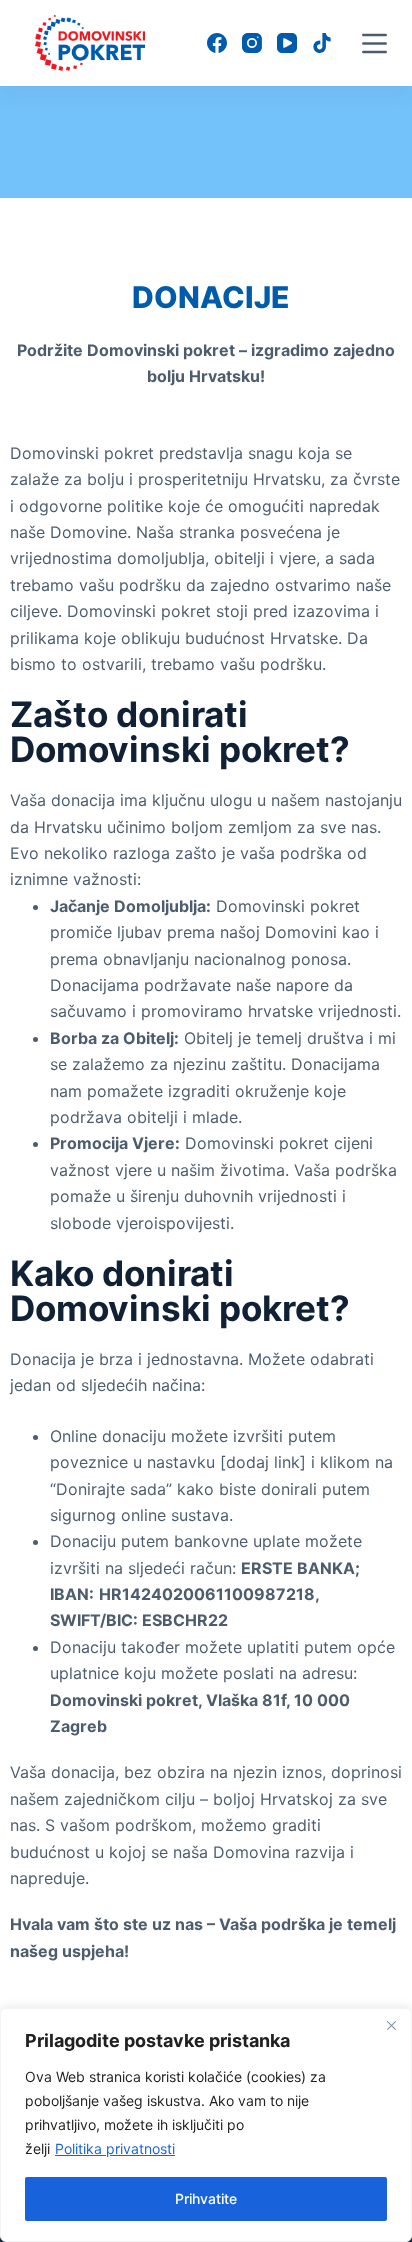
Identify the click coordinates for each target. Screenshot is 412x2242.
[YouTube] (287, 43)
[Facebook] (217, 43)
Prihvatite (206, 2198)
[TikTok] (322, 43)
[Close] (391, 2025)
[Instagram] (252, 43)
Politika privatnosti (115, 2148)
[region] (206, 2125)
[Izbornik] (374, 43)
